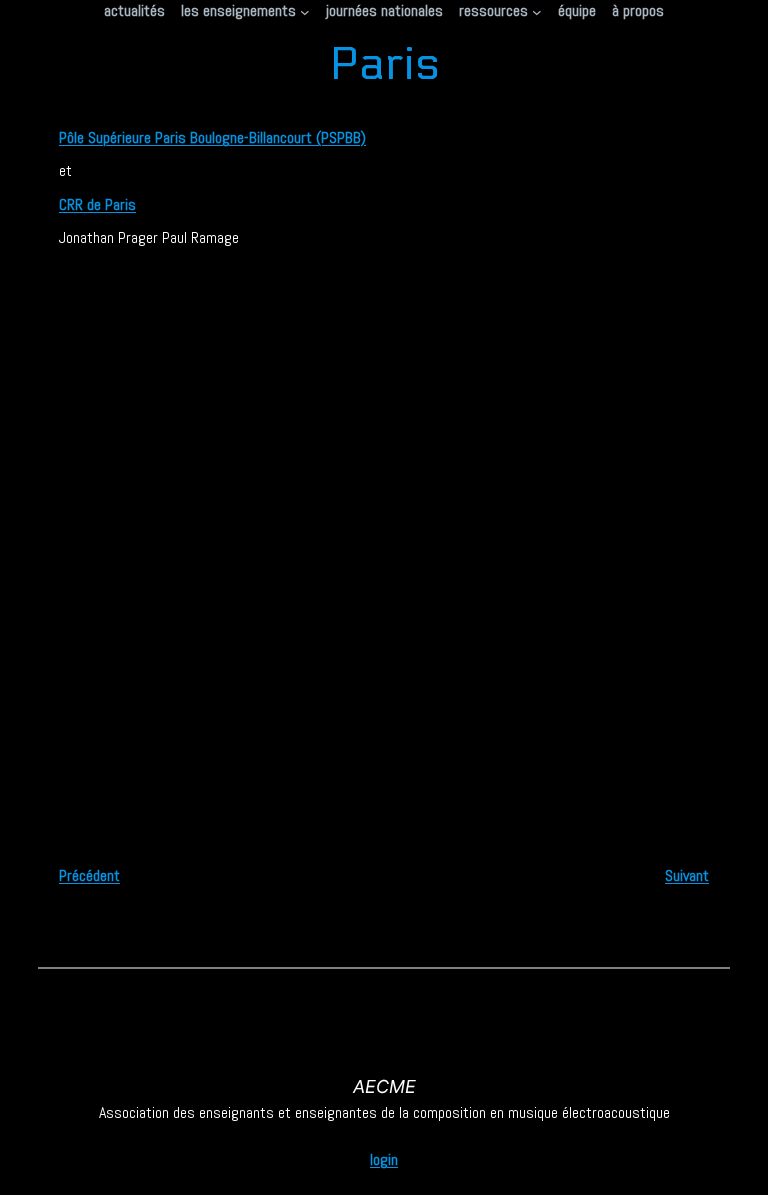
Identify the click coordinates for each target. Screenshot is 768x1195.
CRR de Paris (97, 204)
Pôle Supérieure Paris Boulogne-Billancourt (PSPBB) (212, 137)
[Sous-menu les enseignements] (305, 11)
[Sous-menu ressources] (537, 11)
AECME (384, 1086)
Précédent (89, 875)
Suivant (687, 875)
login (384, 1159)
